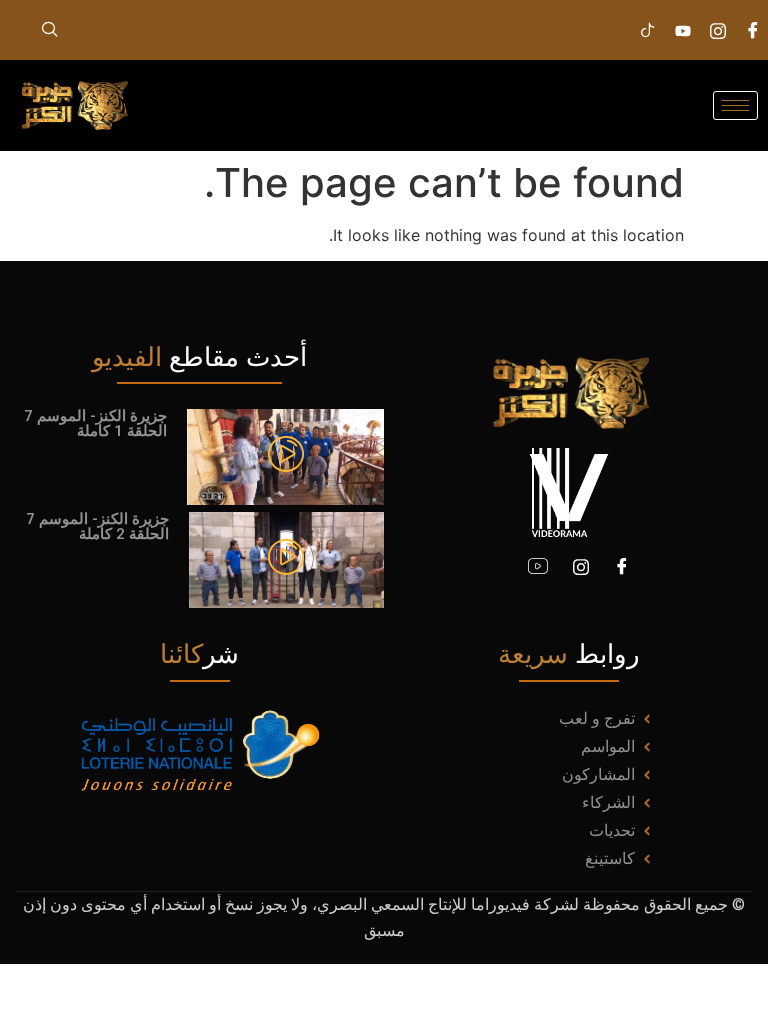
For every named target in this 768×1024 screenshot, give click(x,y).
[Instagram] (718, 30)
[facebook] (753, 30)
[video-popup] (286, 456)
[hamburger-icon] (735, 105)
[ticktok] (648, 30)
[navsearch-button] (50, 30)
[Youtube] (683, 30)
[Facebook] (622, 566)
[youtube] (538, 566)
